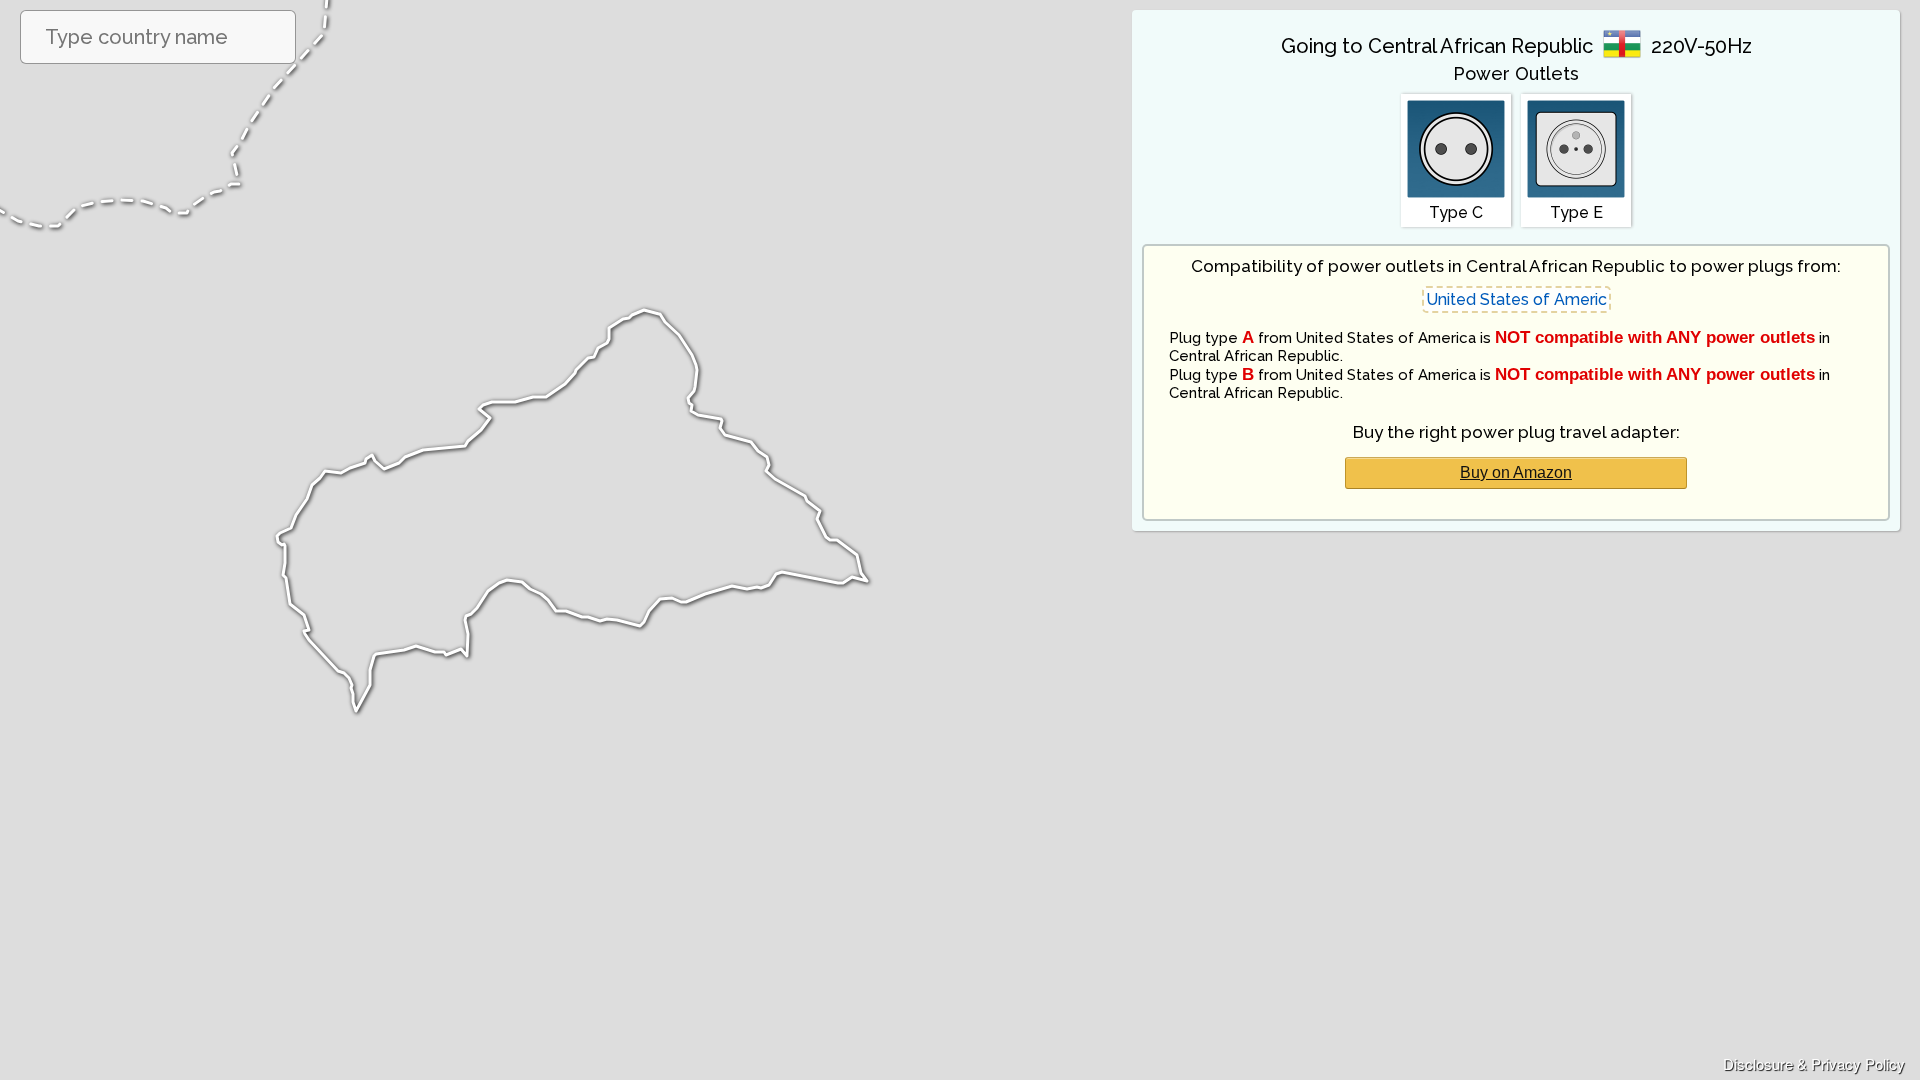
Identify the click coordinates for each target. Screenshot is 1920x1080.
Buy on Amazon (1516, 472)
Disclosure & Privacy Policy (1814, 1063)
